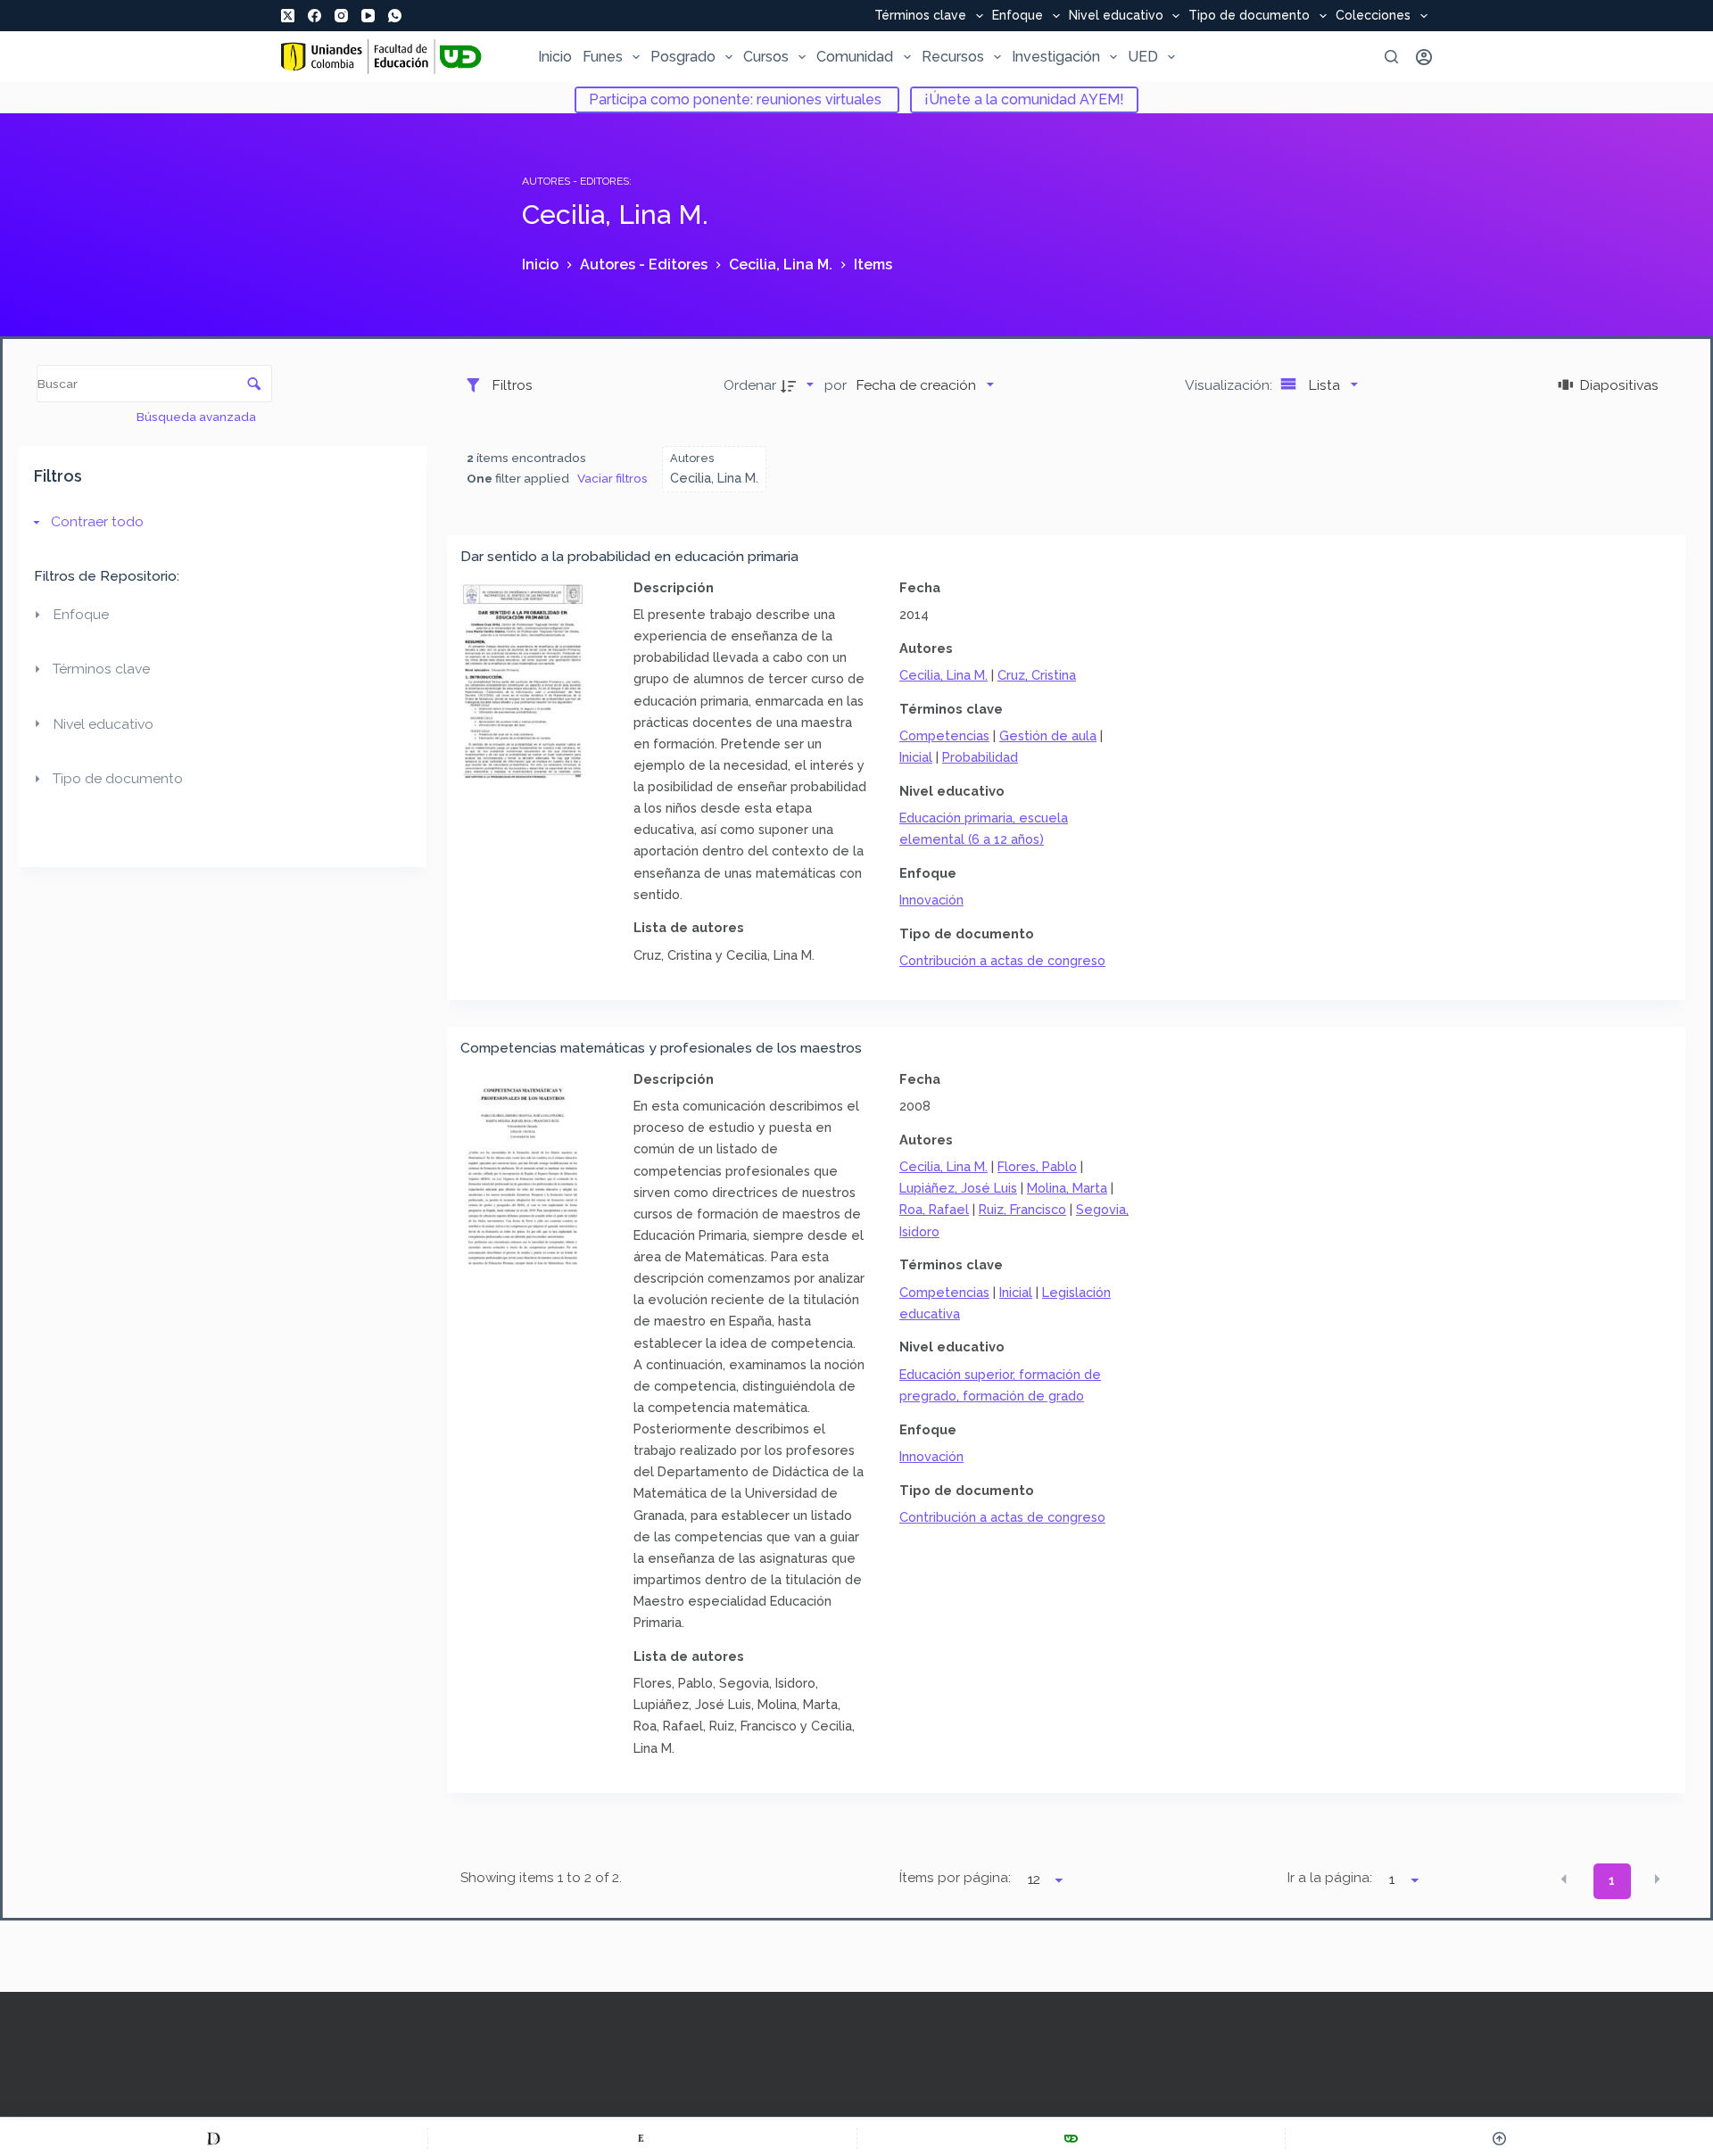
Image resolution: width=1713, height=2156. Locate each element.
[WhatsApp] (395, 16)
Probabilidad (980, 757)
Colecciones (1373, 16)
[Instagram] (341, 16)
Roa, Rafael (934, 1209)
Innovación (931, 900)
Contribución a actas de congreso (1002, 960)
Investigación (1056, 57)
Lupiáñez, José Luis (958, 1188)
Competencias (944, 735)
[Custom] (214, 2138)
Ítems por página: (955, 1878)
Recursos (953, 57)
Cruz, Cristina (1037, 675)
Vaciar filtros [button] (612, 478)
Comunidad (855, 57)
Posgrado (683, 57)
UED (1143, 57)
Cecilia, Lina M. (943, 675)
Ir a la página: (1330, 1878)
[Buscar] (1391, 57)
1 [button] (1612, 1880)
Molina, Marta (1067, 1188)
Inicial (916, 757)
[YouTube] (368, 16)
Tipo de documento (1249, 16)
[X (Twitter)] (288, 16)
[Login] (1424, 57)
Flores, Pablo (1037, 1166)
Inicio (555, 57)
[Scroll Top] (1499, 2138)
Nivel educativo (1116, 16)
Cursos (766, 57)
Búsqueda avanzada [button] (198, 417)
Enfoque (1018, 16)
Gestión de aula (1048, 735)
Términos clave (920, 16)
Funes (603, 57)
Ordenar (750, 385)
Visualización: (1230, 385)
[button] (1564, 1879)
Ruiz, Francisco (1022, 1209)
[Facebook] (314, 16)
